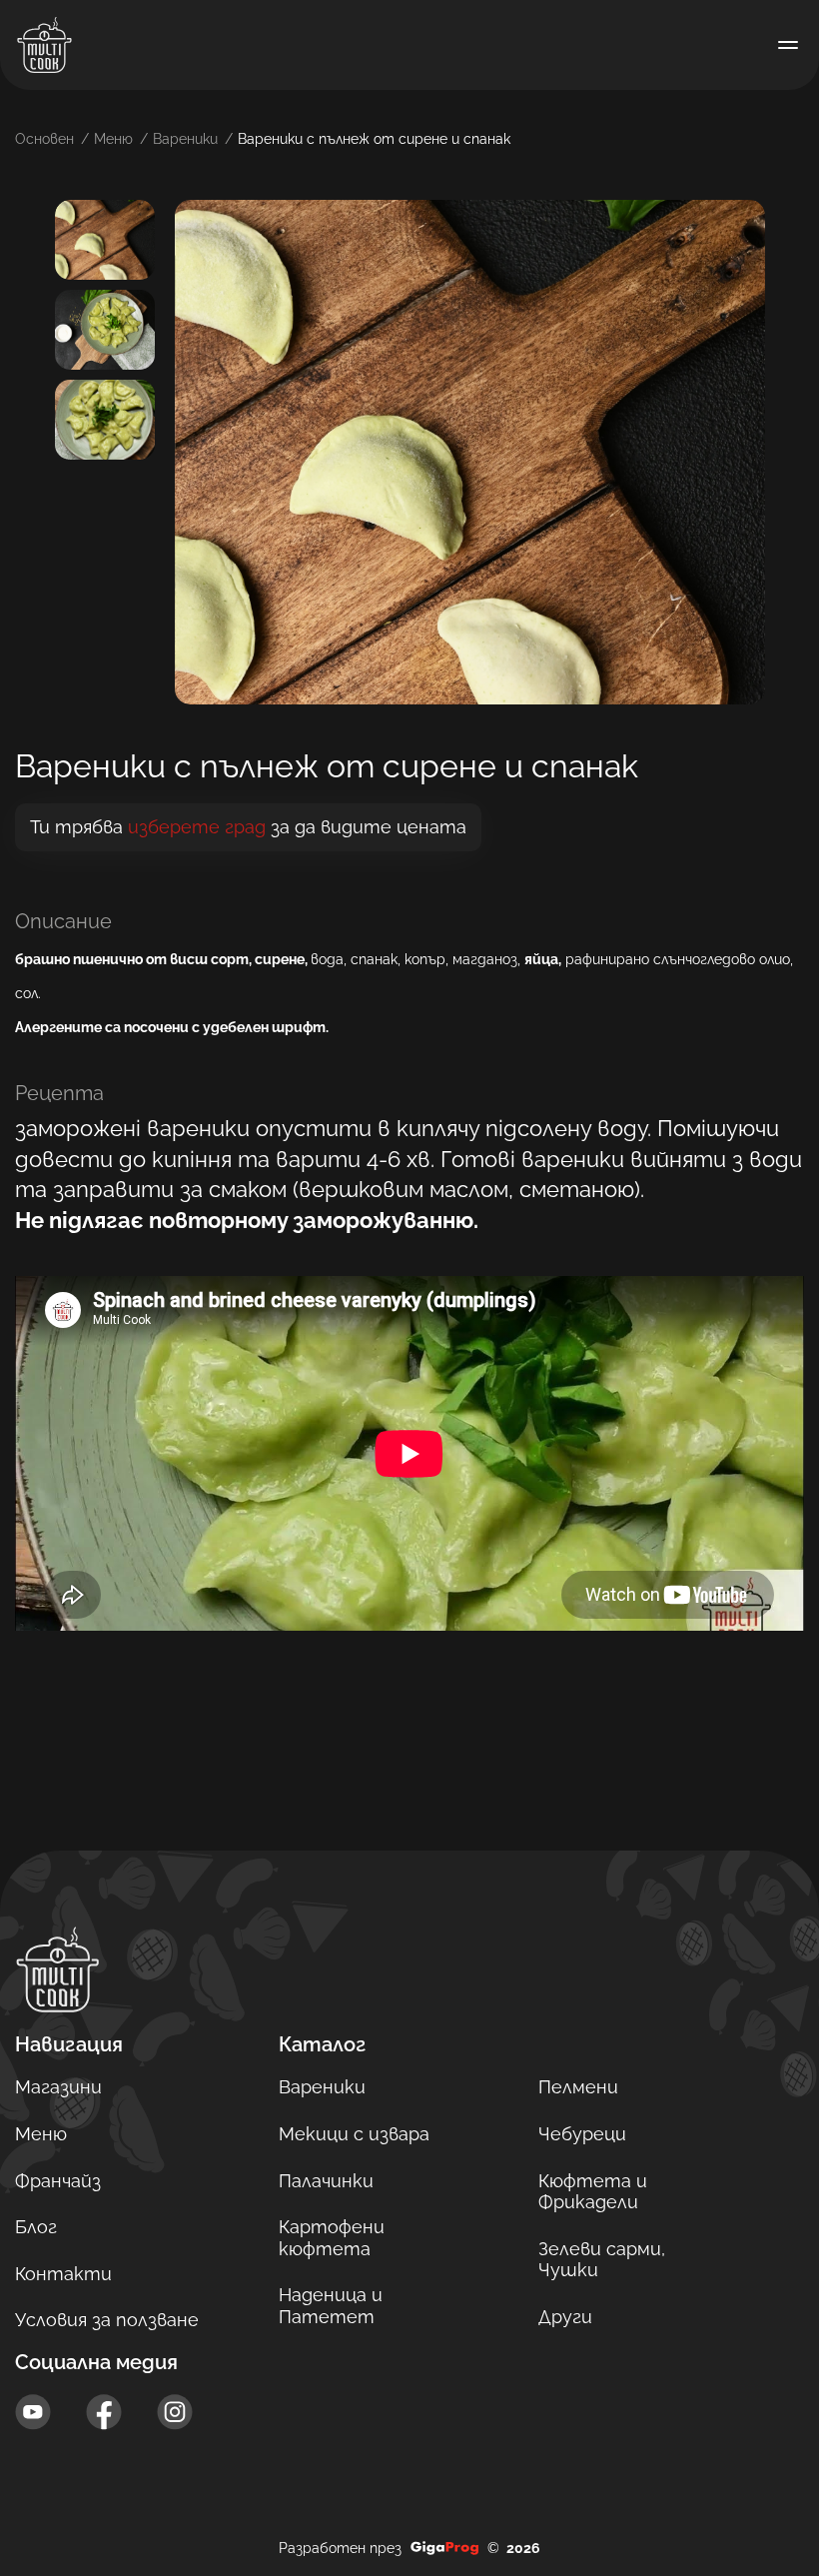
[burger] (788, 45)
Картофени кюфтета (332, 2238)
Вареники (185, 139)
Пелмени (578, 2087)
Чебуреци (582, 2134)
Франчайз (58, 2181)
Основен (44, 139)
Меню (113, 139)
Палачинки (326, 2181)
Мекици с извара (354, 2134)
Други (565, 2317)
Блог (36, 2227)
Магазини (58, 2087)
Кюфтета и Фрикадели (593, 2192)
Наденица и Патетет (331, 2306)
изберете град (197, 827)
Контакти (63, 2274)
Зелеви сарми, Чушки (602, 2260)
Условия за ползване (107, 2320)
